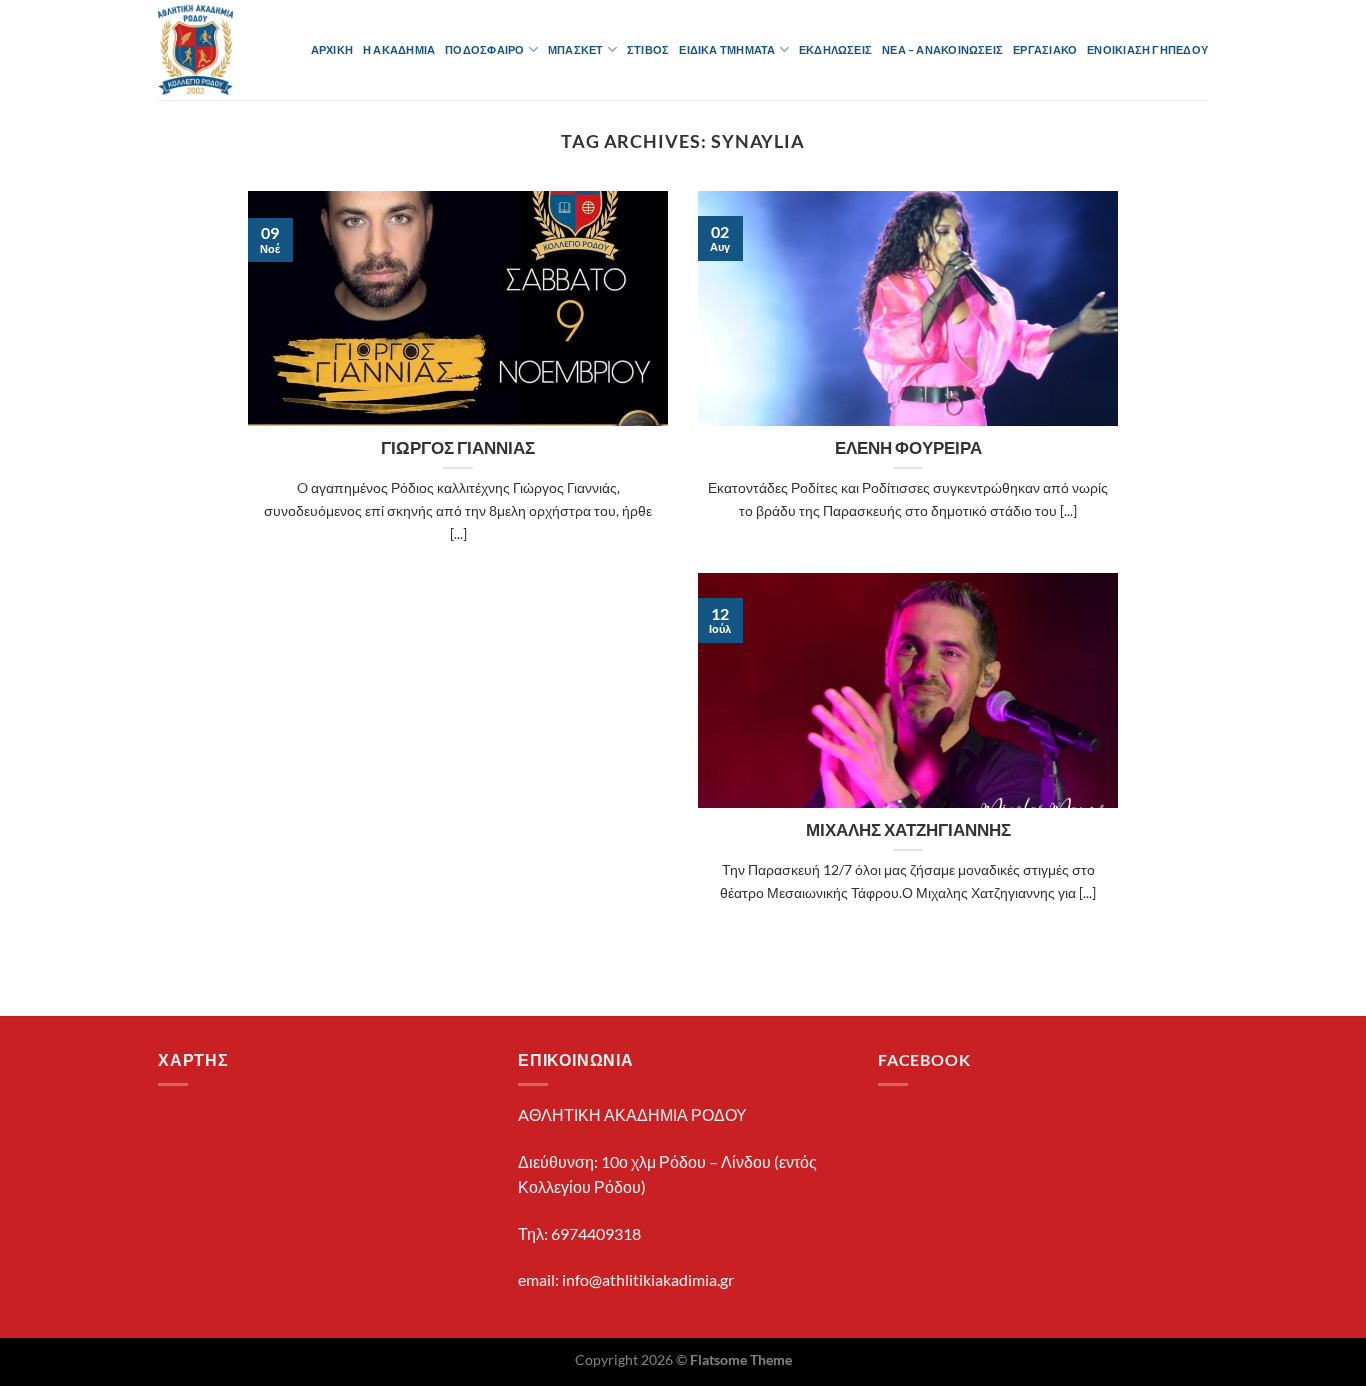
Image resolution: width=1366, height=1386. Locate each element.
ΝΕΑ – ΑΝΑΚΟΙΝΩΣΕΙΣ (942, 49)
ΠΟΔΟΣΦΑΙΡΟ (484, 49)
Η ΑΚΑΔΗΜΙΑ (399, 49)
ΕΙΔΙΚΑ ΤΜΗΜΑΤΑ (727, 49)
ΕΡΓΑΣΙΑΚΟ (1045, 49)
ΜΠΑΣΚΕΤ (576, 49)
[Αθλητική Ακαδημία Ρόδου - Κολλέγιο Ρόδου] (202, 50)
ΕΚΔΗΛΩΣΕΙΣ (835, 49)
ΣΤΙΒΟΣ (648, 49)
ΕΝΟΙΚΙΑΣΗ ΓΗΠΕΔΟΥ (1147, 49)
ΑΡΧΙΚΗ (332, 49)
